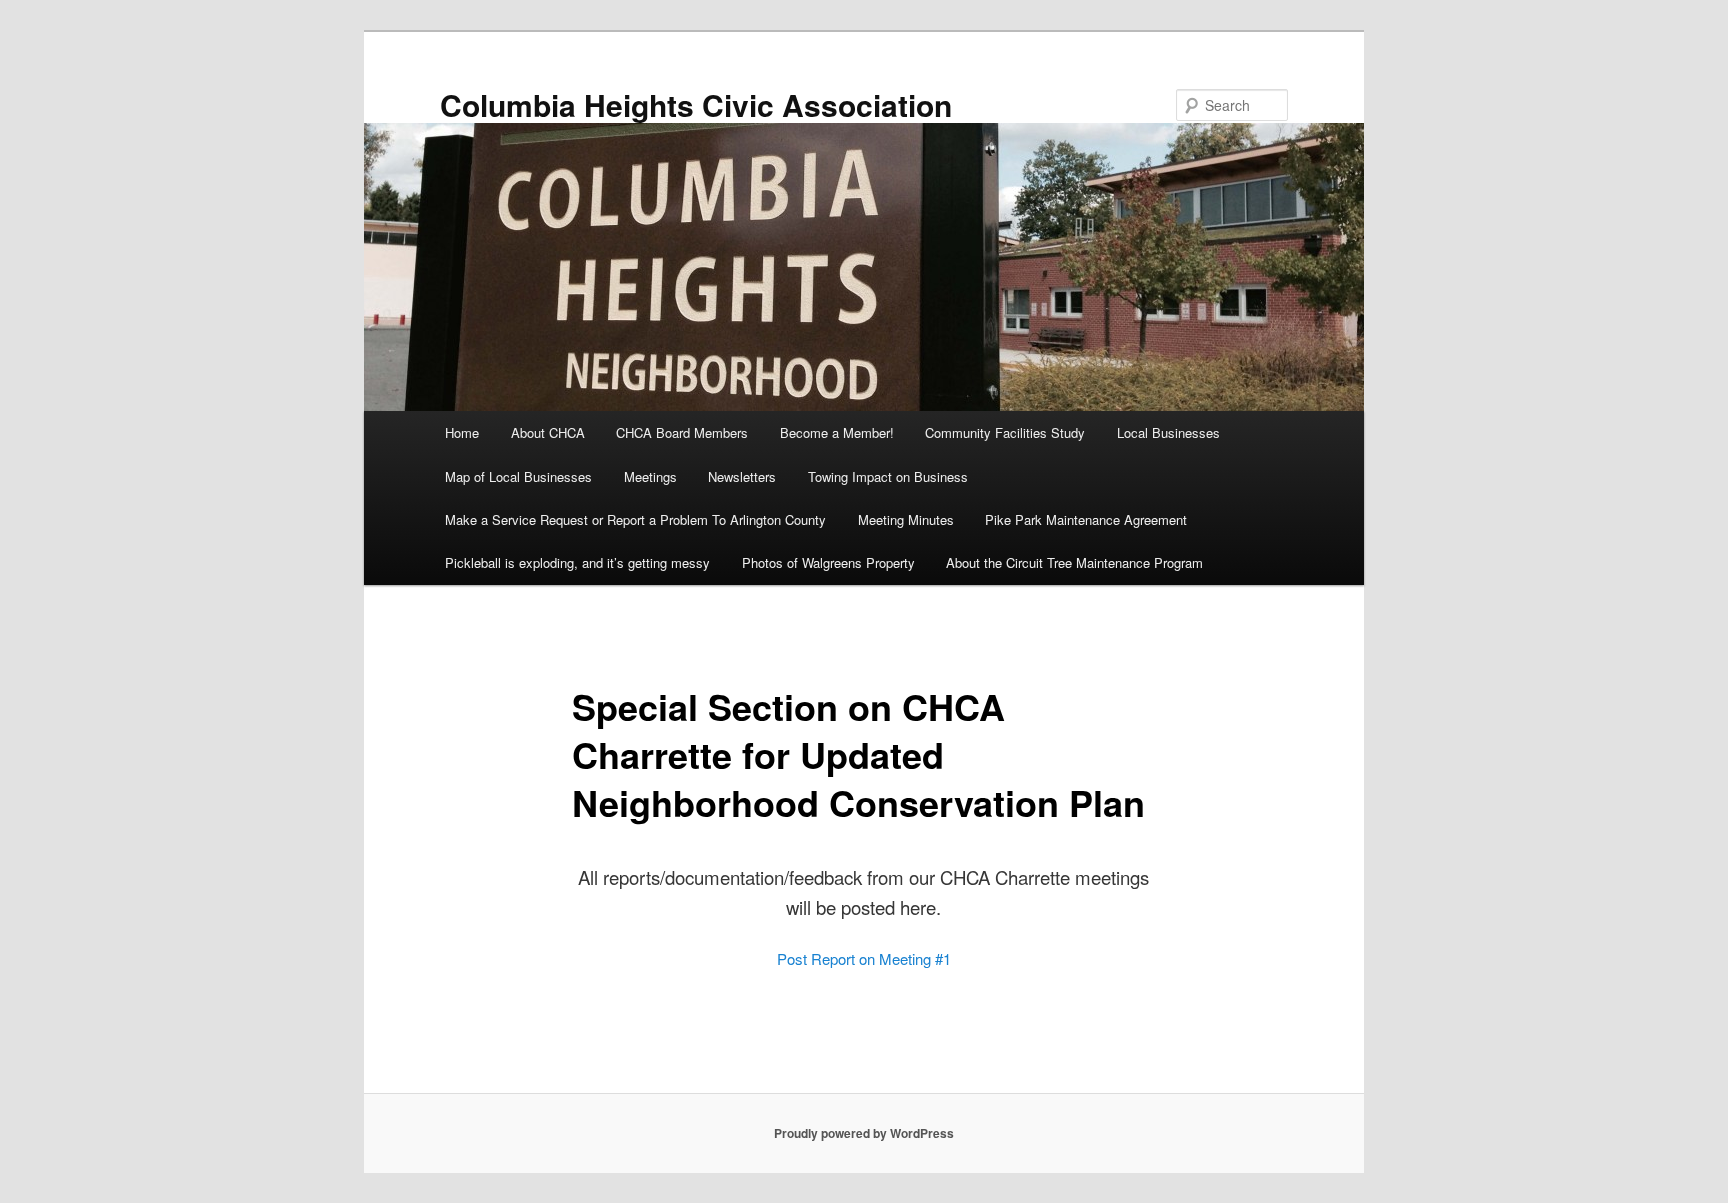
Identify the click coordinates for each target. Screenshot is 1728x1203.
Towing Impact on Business (888, 476)
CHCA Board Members (682, 432)
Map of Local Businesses (518, 476)
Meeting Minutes (906, 519)
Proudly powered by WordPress (864, 1133)
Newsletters (742, 476)
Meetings (650, 476)
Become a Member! (837, 432)
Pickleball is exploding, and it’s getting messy (577, 562)
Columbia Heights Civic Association (696, 104)
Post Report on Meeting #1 (864, 958)
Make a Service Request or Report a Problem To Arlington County (635, 519)
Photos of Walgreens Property (828, 562)
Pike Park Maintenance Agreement (1086, 519)
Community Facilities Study (1005, 432)
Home (462, 432)
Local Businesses (1168, 432)
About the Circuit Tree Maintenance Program (1074, 562)
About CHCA (548, 432)
